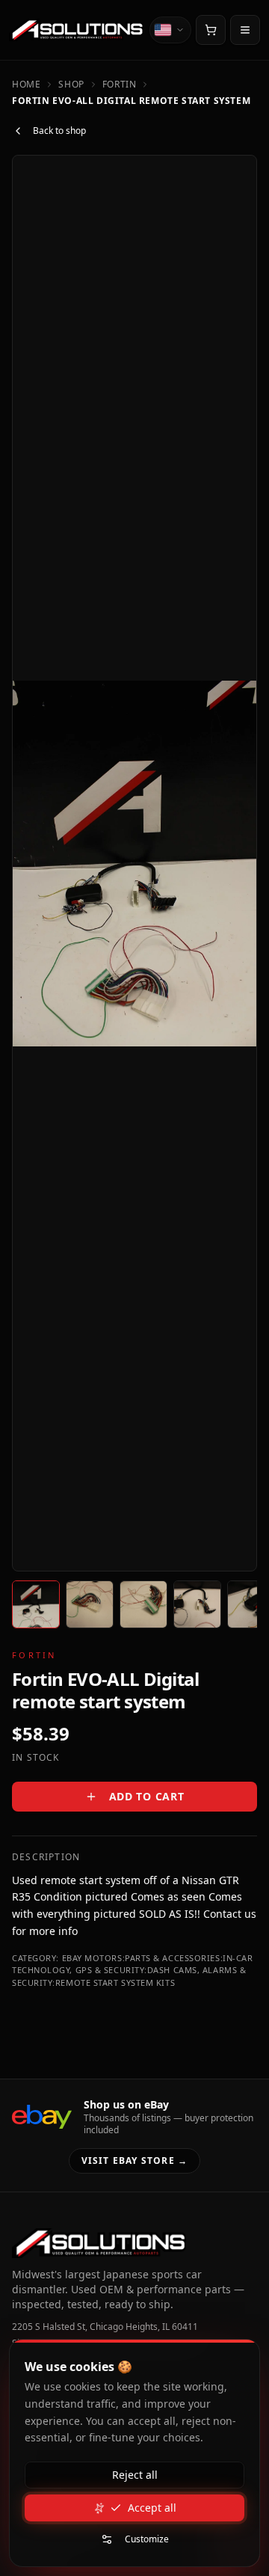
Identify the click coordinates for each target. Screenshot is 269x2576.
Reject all (135, 2475)
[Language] (170, 30)
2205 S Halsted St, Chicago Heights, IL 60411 (105, 2327)
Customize (147, 2539)
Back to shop (59, 131)
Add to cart (147, 1796)
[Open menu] (245, 30)
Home (26, 85)
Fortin (120, 85)
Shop (71, 85)
